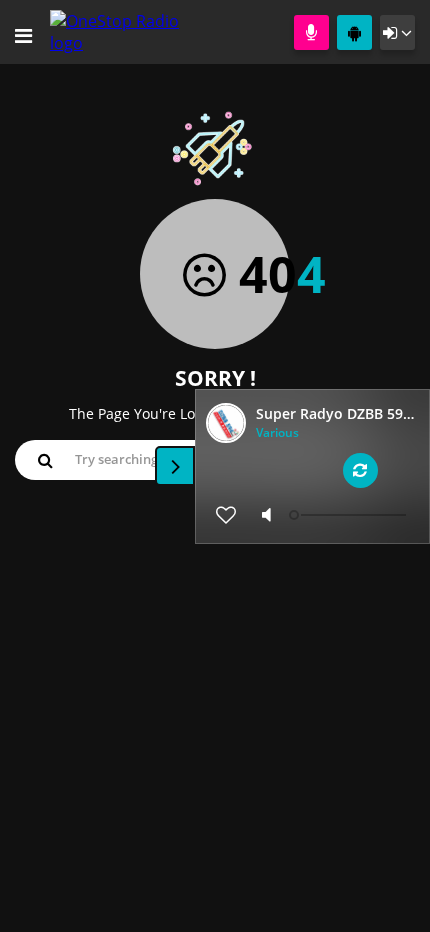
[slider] (350, 515)
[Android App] (354, 32)
